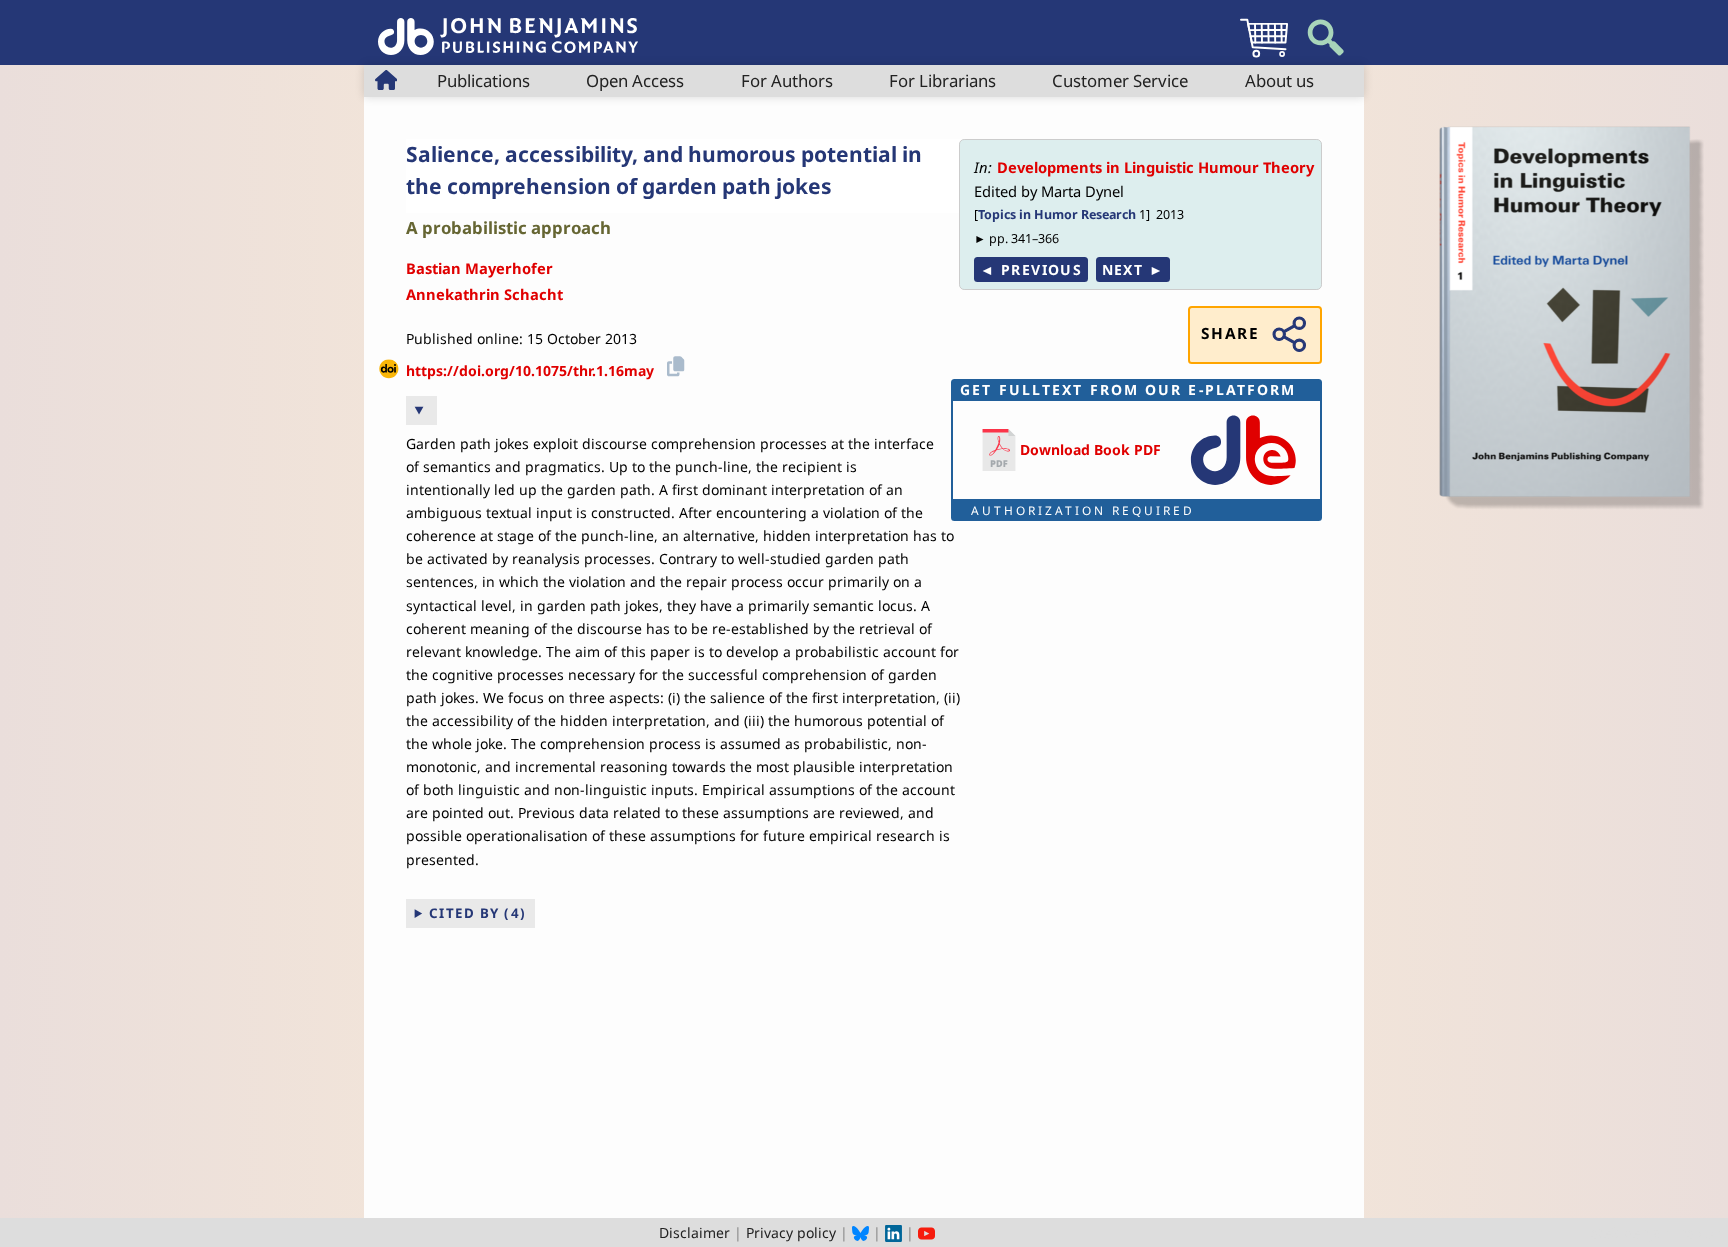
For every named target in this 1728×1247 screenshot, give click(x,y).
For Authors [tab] (787, 80)
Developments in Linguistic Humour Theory (1155, 167)
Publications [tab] (483, 80)
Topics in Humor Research (1057, 214)
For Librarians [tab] (942, 80)
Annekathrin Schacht (484, 294)
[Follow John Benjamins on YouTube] (926, 1232)
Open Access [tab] (635, 80)
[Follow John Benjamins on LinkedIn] (893, 1232)
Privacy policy (791, 1232)
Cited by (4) (478, 913)
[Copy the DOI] (672, 363)
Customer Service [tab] (1120, 80)
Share (1230, 333)
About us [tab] (1279, 80)
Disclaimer (694, 1232)
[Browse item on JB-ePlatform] (1243, 486)
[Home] (508, 25)
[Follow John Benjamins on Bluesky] (860, 1232)
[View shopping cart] (1264, 56)
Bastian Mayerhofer (479, 268)
